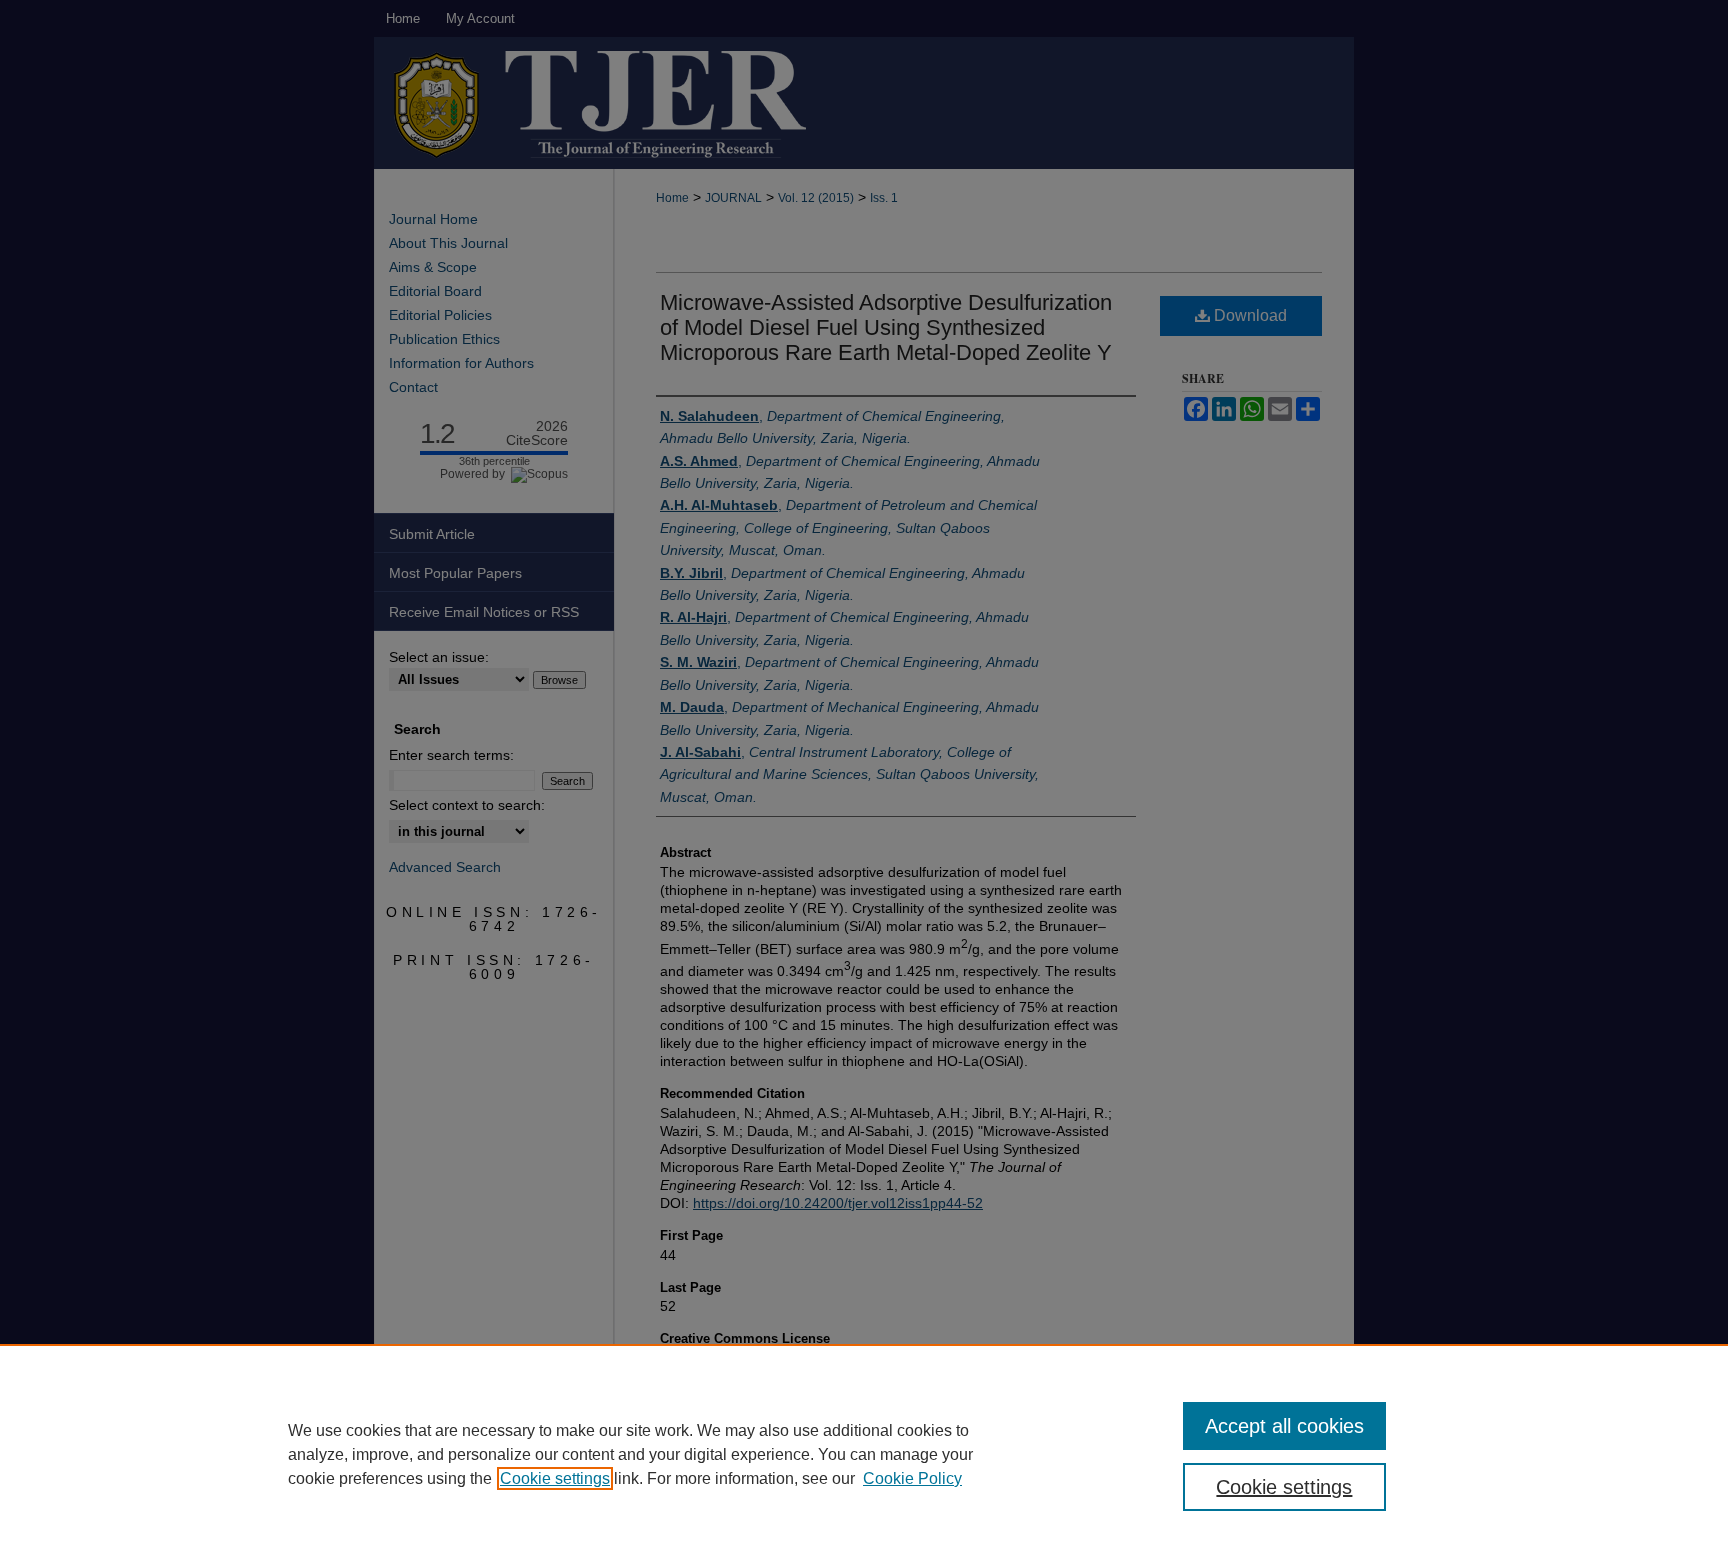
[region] (864, 1454)
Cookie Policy (912, 1478)
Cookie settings (555, 1478)
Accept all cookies (1284, 1426)
